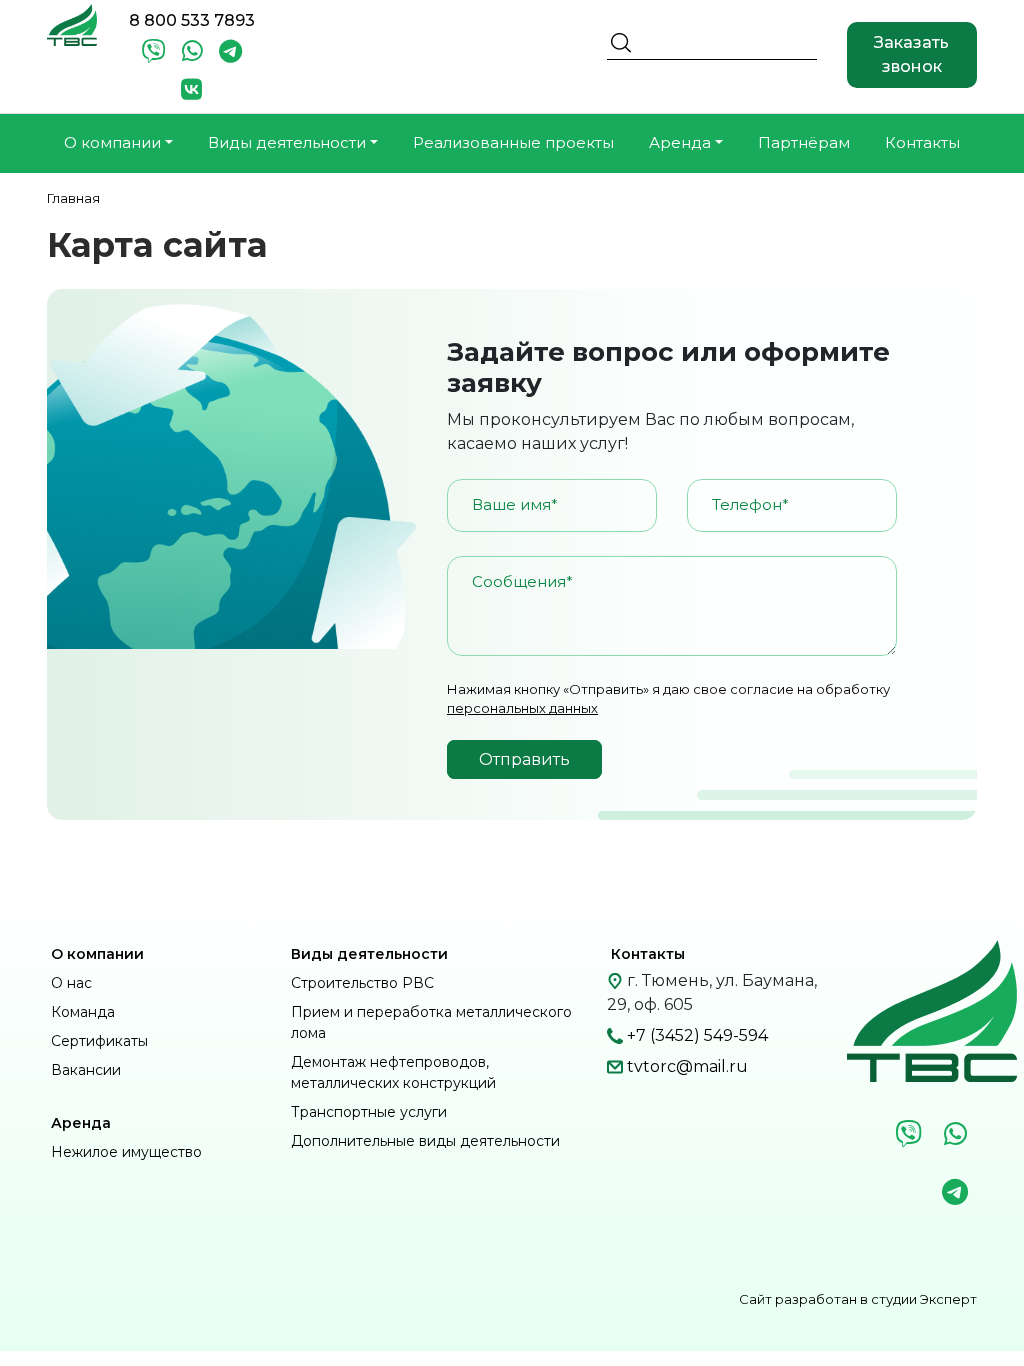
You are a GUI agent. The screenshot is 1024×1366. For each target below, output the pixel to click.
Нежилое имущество (126, 1152)
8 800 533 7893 (192, 20)
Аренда (81, 1123)
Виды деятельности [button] (287, 142)
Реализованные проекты (513, 142)
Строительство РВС (362, 983)
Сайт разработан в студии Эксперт (858, 1299)
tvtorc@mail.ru (687, 1066)
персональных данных (522, 708)
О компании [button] (112, 142)
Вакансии (86, 1070)
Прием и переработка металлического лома (431, 1022)
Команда (83, 1012)
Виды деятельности (369, 954)
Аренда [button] (680, 142)
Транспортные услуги (369, 1112)
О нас (71, 983)
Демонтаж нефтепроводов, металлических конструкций (393, 1072)
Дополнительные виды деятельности (425, 1141)
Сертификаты (99, 1041)
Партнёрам (804, 142)
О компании (97, 954)
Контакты (922, 142)
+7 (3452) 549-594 (697, 1035)
